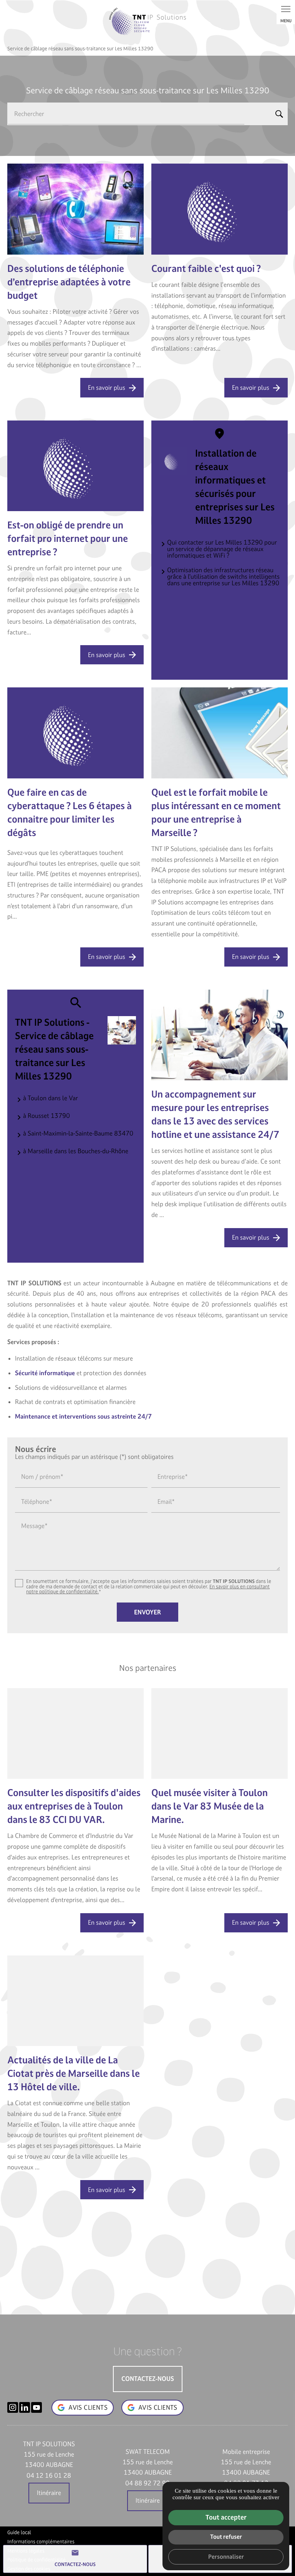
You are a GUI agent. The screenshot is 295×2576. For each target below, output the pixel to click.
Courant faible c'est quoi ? (206, 269)
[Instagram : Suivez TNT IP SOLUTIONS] (13, 2407)
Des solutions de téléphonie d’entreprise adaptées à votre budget (69, 282)
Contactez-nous (75, 2558)
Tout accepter (226, 2517)
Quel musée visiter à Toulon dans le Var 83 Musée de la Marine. (210, 1806)
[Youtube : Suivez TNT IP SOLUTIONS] (36, 2407)
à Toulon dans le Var (51, 1098)
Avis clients (158, 2407)
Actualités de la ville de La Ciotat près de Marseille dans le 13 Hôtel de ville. (74, 2074)
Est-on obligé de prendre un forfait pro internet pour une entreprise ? (68, 539)
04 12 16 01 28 (49, 2475)
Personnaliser (226, 2557)
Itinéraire (49, 2493)
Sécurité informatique (45, 1373)
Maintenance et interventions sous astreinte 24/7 (83, 1416)
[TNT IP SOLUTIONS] (147, 21)
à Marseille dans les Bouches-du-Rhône (76, 1151)
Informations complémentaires (41, 2542)
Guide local (19, 2533)
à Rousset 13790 (46, 1116)
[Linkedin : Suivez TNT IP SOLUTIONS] (25, 2407)
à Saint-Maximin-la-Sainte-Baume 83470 (78, 1133)
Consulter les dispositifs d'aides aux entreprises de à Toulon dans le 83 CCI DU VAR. (74, 1806)
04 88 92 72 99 (147, 2483)
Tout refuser (226, 2537)
